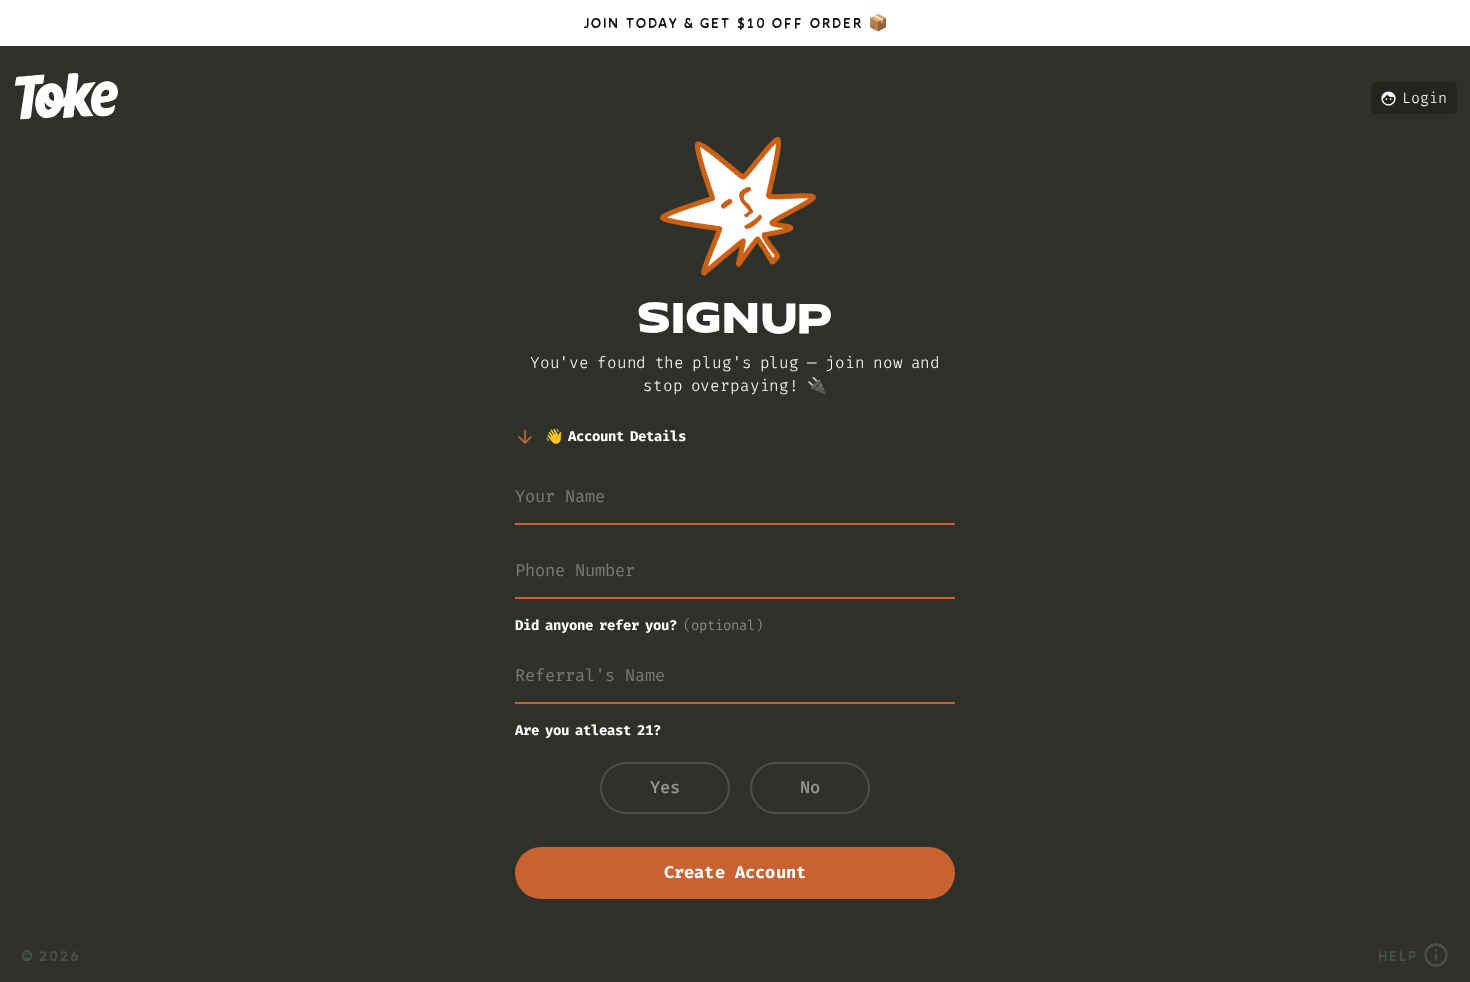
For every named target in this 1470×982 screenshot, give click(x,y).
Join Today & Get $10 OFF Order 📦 (734, 22)
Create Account (735, 872)
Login (1424, 98)
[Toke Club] (66, 130)
